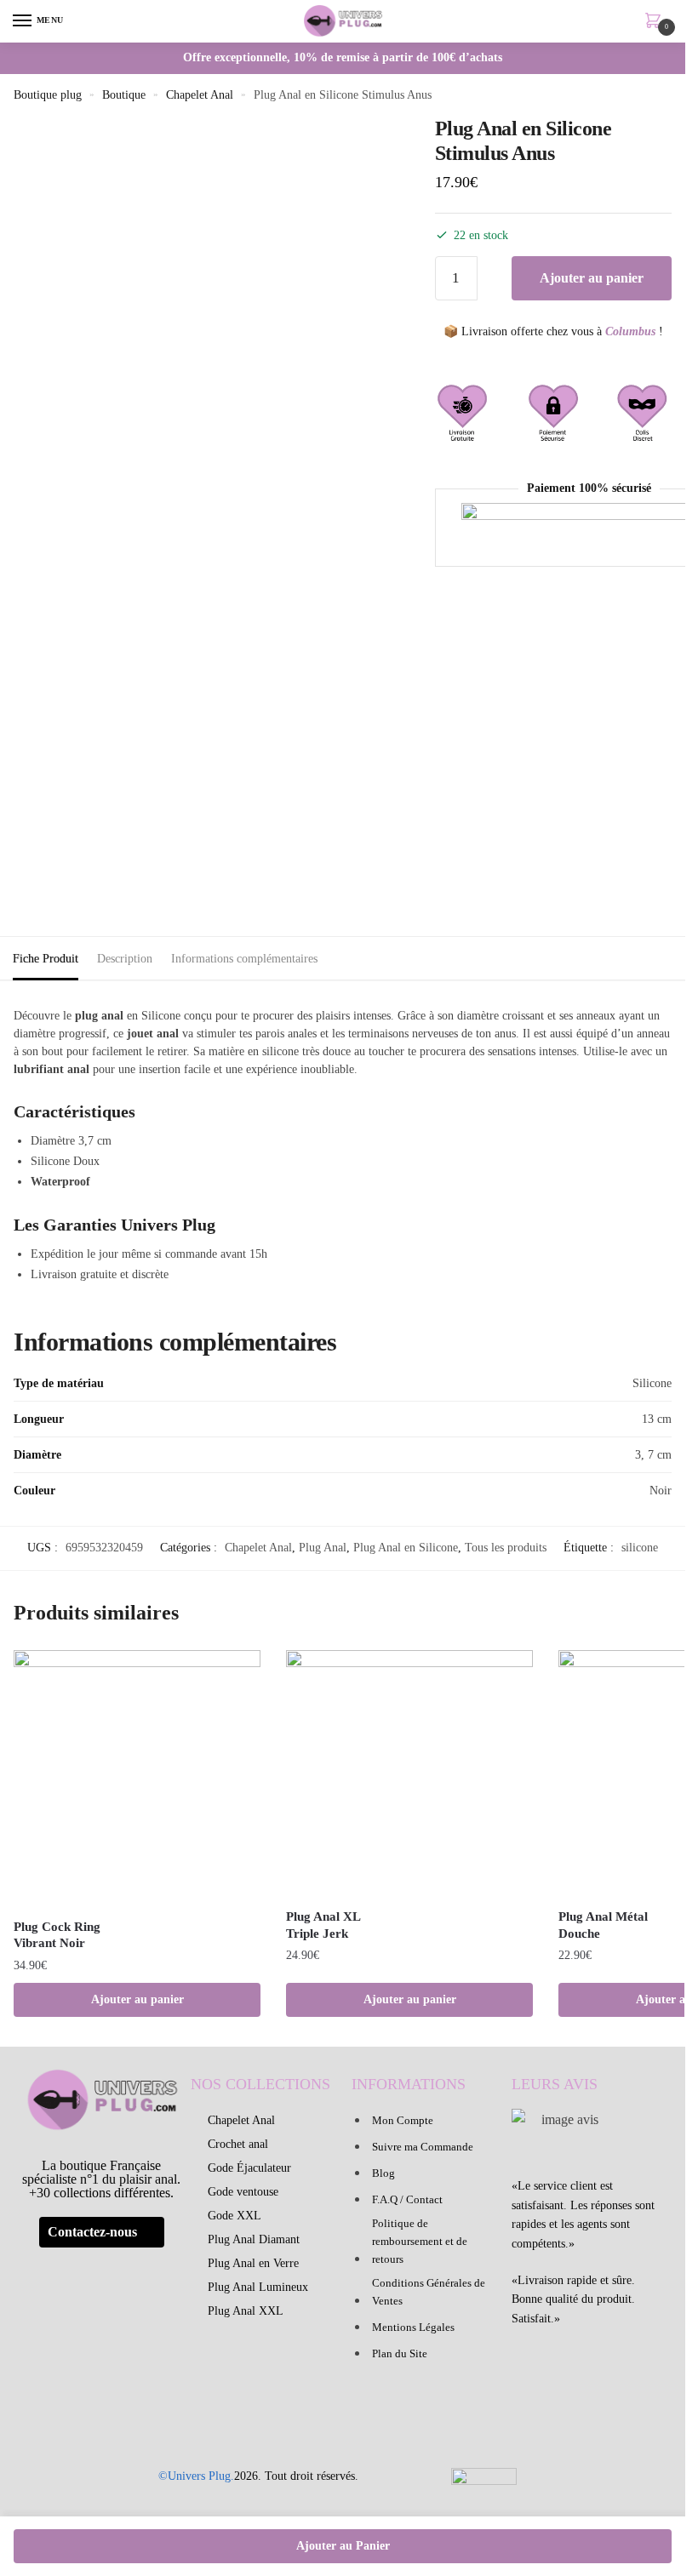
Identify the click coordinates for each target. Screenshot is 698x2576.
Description (125, 959)
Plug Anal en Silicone (406, 1548)
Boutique (124, 95)
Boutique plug (48, 95)
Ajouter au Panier (343, 2546)
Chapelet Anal (200, 95)
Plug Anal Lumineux (258, 2287)
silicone (640, 1548)
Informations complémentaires (244, 959)
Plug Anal (323, 1548)
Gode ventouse (243, 2192)
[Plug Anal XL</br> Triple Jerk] (409, 1773)
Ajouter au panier (592, 278)
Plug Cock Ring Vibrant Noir (57, 1935)
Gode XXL (235, 2216)
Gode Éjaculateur (249, 2168)
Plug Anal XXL (246, 2311)
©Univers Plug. (196, 2476)
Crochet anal (238, 2144)
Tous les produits (506, 1548)
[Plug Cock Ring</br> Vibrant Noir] (137, 1779)
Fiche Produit (46, 959)
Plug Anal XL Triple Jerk (323, 1925)
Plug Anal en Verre (253, 2263)
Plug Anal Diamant (254, 2239)
